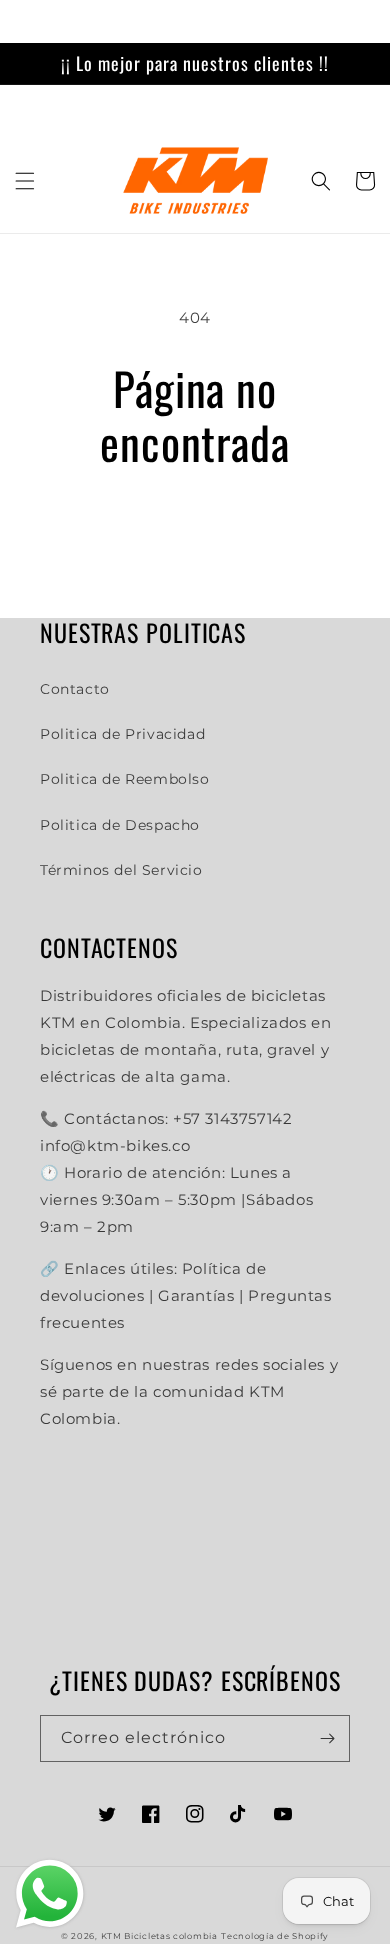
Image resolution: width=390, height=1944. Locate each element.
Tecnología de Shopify (275, 1936)
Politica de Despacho (120, 825)
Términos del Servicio (121, 870)
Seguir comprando (195, 523)
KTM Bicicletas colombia (159, 1936)
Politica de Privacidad (122, 734)
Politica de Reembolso (125, 779)
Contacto (75, 689)
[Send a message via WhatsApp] (50, 1894)
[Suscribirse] (327, 1738)
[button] (25, 181)
